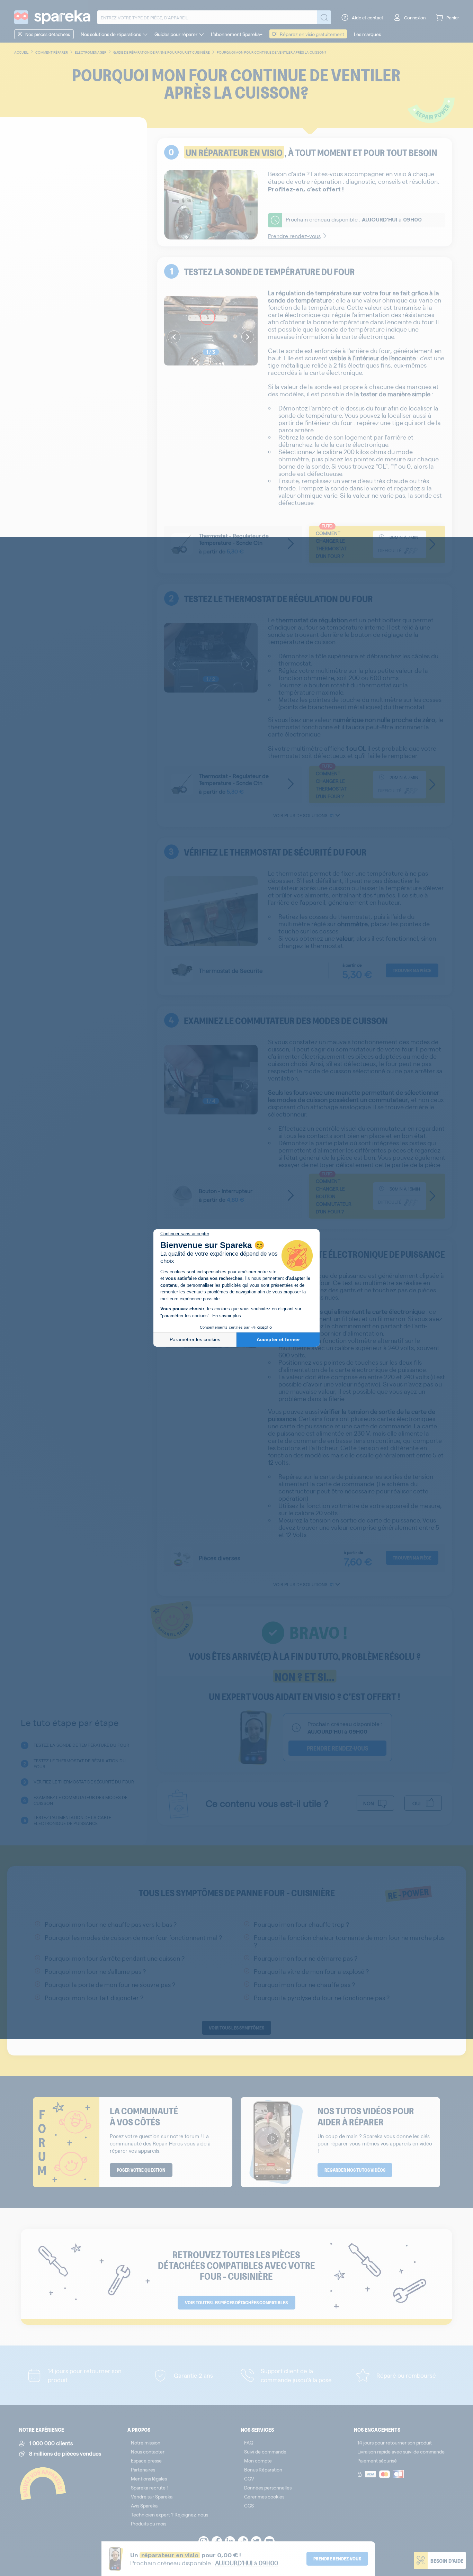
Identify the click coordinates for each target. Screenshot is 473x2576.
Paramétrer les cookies (195, 1339)
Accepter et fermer (278, 1339)
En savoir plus (227, 1316)
